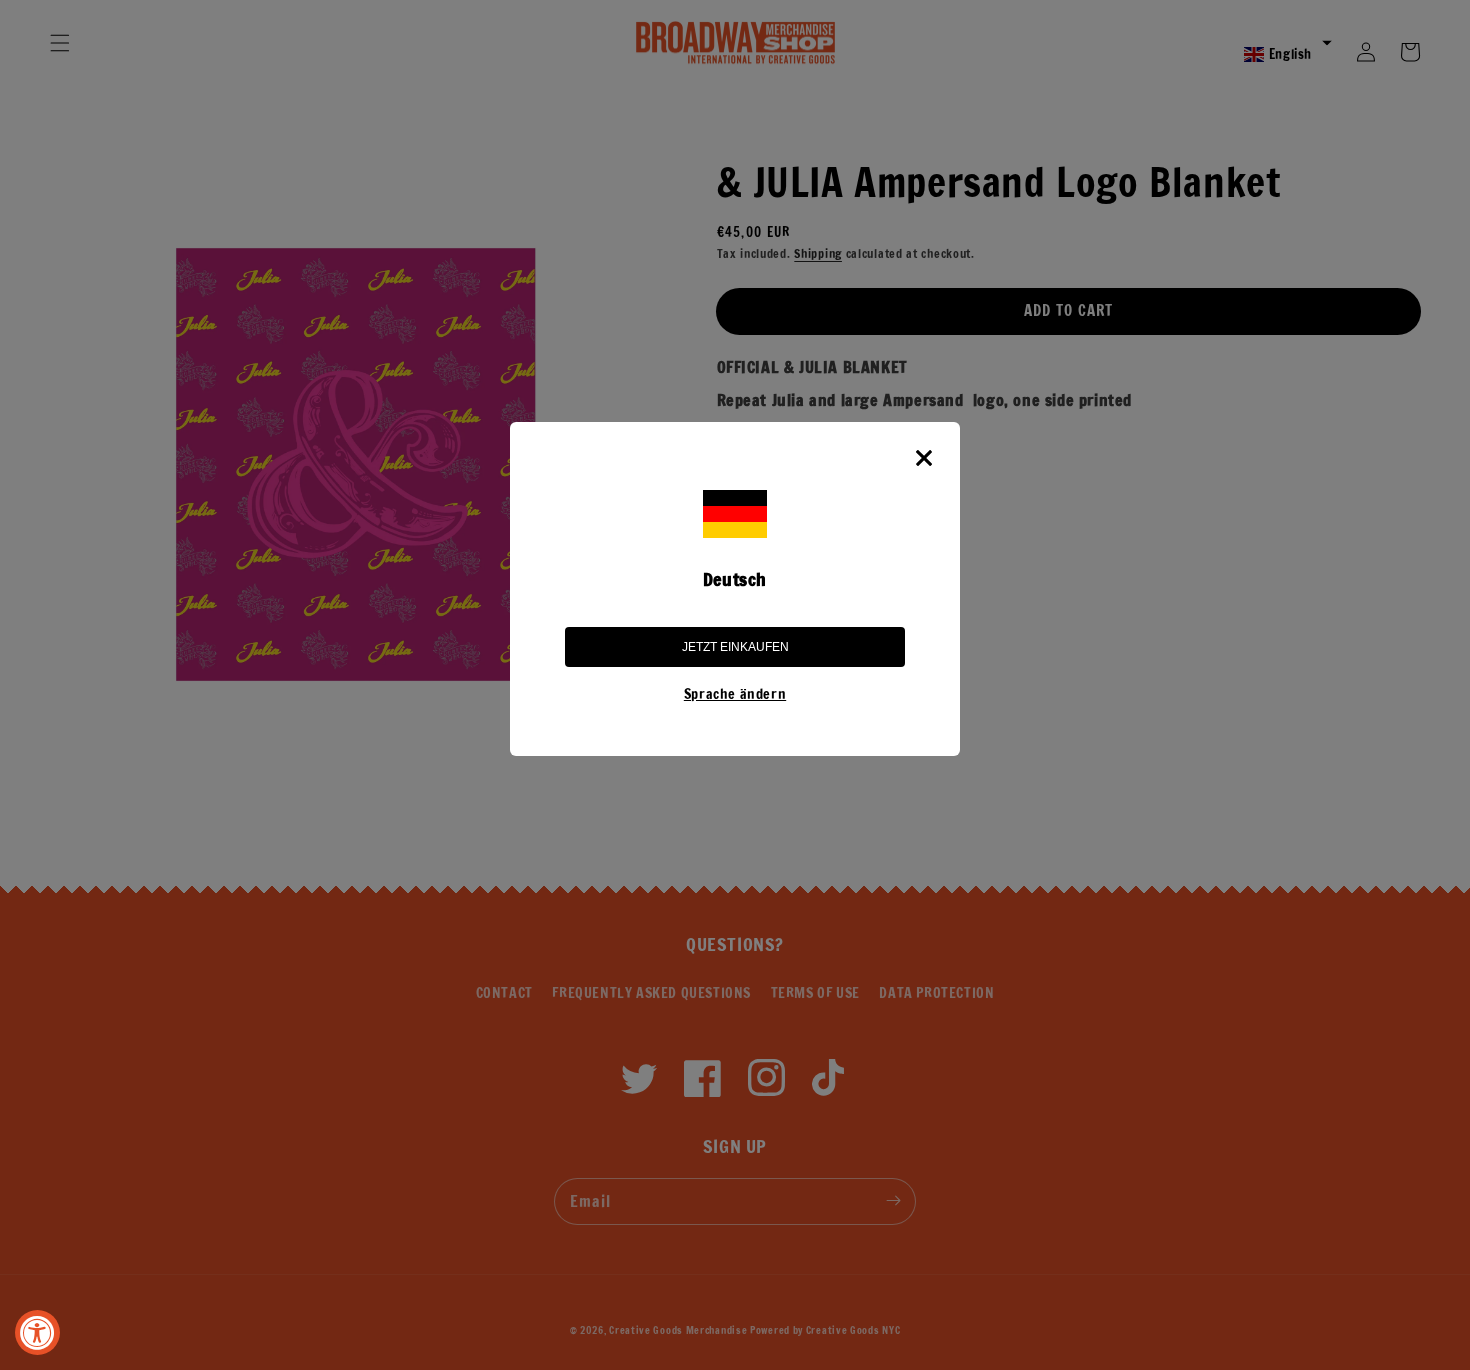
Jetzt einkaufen (735, 647)
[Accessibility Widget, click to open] (37, 1332)
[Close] (924, 458)
